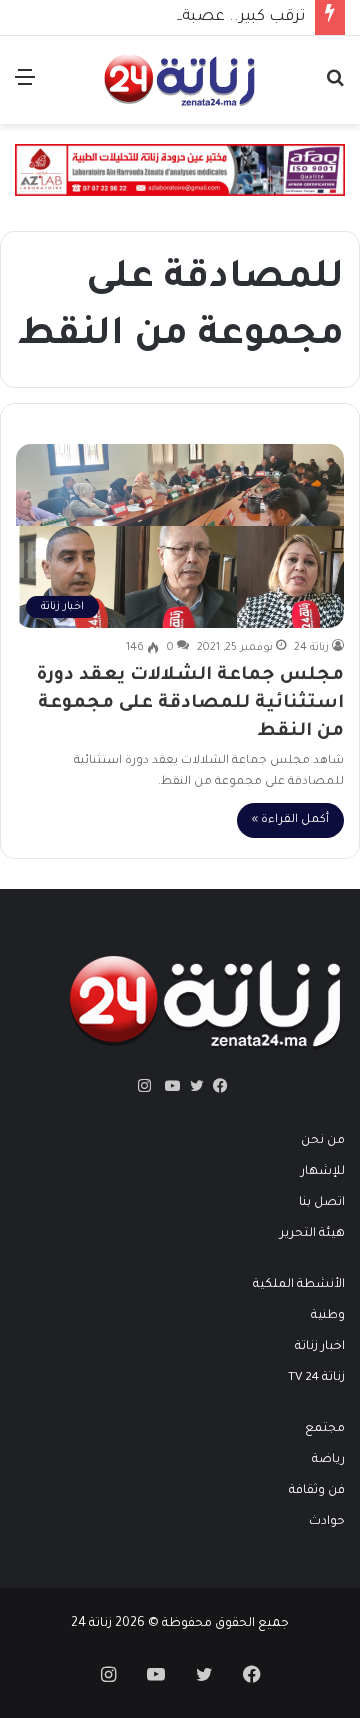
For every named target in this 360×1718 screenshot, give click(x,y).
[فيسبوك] (216, 1086)
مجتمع (325, 1429)
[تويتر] (192, 1086)
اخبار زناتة (320, 1347)
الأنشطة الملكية (299, 1285)
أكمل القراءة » (290, 820)
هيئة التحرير (312, 1234)
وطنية (328, 1316)
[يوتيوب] (168, 1086)
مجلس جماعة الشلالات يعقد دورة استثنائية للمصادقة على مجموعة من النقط (190, 704)
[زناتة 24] (180, 80)
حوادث (327, 1522)
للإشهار (323, 1172)
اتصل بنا (322, 1203)
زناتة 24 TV (316, 1378)
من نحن (323, 1141)
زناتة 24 (311, 648)
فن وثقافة (317, 1491)
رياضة (328, 1460)
